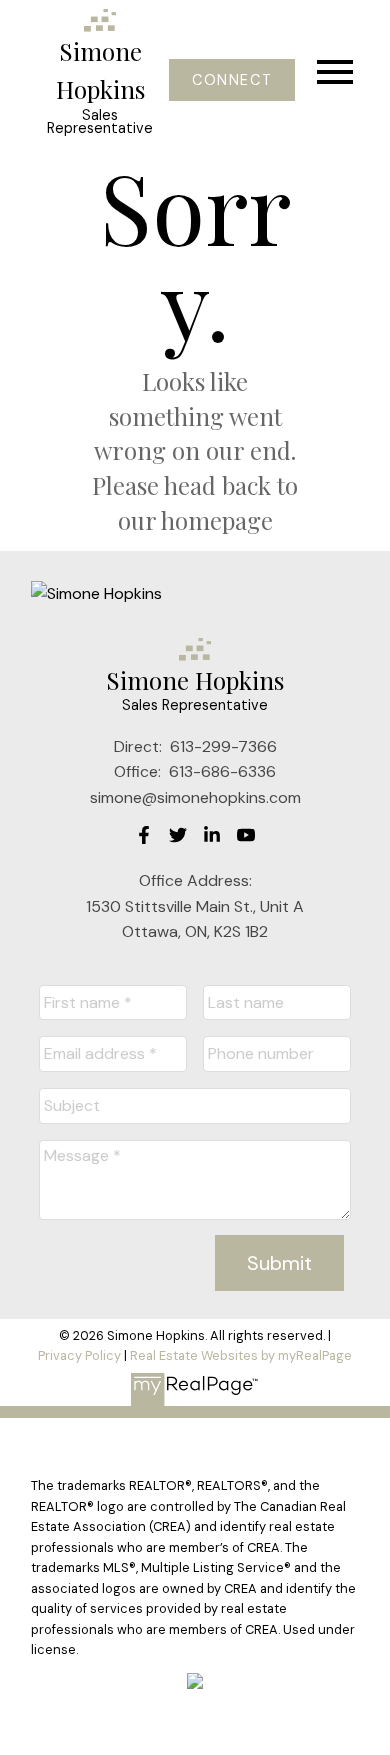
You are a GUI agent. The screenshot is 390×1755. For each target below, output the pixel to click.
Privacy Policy (79, 1355)
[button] (231, 80)
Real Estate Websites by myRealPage (241, 1355)
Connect (232, 80)
